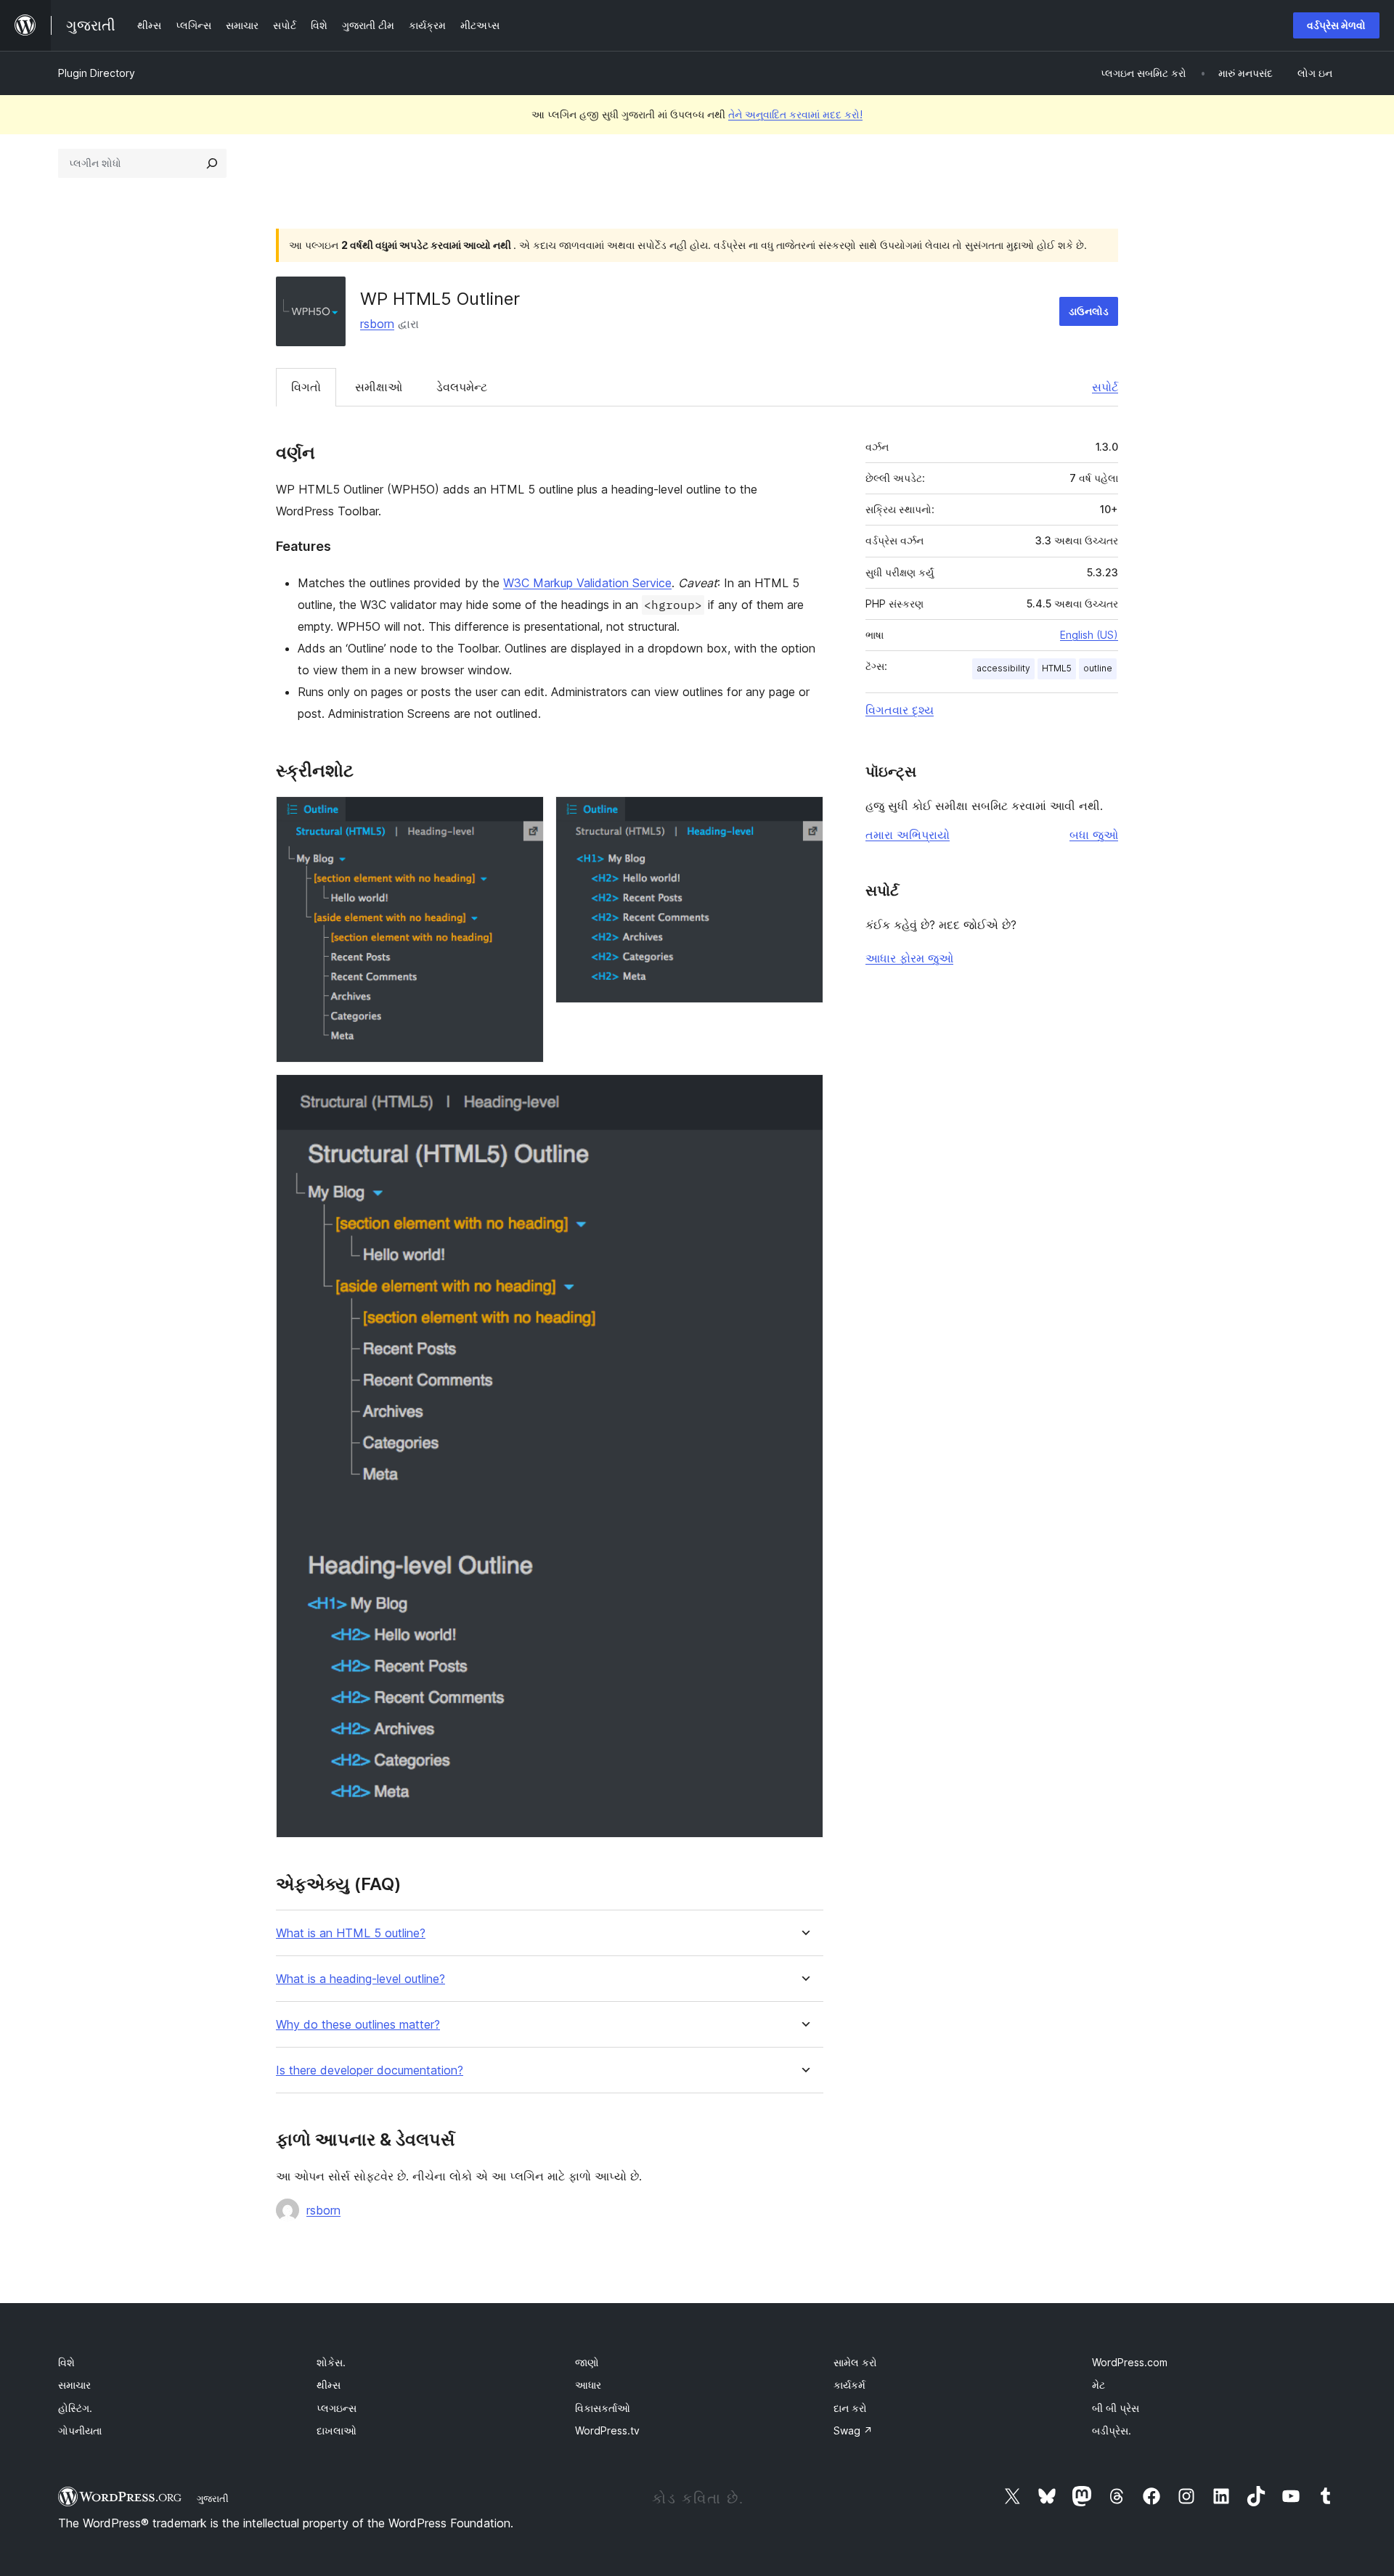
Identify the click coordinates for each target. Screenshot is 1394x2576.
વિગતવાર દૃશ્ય (900, 710)
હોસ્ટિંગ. (75, 2408)
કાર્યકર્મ (849, 2385)
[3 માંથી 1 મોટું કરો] (524, 816)
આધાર (588, 2385)
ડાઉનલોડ (1089, 311)
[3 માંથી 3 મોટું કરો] (804, 1094)
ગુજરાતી (213, 2498)
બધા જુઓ (1094, 835)
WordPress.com (1130, 2362)
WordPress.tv (607, 2430)
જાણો (587, 2362)
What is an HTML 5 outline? (351, 1933)
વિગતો (306, 387)
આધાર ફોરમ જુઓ (909, 958)
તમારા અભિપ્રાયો (908, 835)
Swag (853, 2430)
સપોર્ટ (1105, 387)
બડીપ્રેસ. (1112, 2430)
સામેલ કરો (855, 2362)
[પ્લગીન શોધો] (212, 163)
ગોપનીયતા (80, 2430)
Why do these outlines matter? (358, 2025)
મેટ (1099, 2385)
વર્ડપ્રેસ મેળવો (1336, 25)
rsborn (377, 324)
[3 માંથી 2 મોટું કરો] (804, 816)
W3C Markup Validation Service (587, 583)
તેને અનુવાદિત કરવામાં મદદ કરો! (795, 114)
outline (1098, 668)
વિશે (66, 2362)
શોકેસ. (331, 2362)
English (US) (1089, 635)
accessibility (1003, 668)
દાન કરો (850, 2408)
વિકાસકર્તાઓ (603, 2408)
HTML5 (1057, 668)
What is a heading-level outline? (360, 1979)
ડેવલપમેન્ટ (462, 387)
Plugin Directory (97, 73)
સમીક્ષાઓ (379, 387)
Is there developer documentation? (370, 2070)
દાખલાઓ (337, 2430)
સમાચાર (74, 2385)
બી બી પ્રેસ (1116, 2408)
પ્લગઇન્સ (337, 2408)
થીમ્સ (329, 2385)
